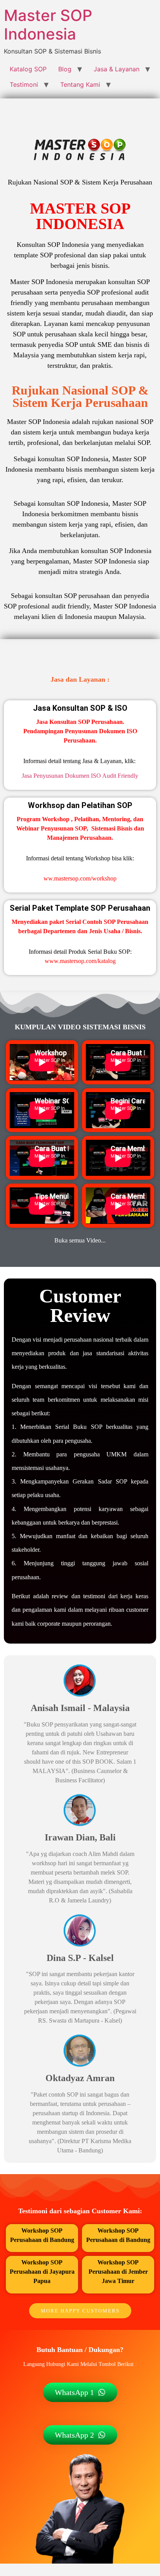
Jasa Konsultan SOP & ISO (80, 708)
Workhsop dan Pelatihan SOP (80, 805)
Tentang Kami (80, 84)
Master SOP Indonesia (48, 25)
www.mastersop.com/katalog (80, 961)
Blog (65, 69)
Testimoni (24, 84)
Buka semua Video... (80, 1240)
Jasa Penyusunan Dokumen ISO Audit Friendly (80, 776)
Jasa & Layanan (117, 69)
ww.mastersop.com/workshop (80, 878)
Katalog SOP (28, 69)
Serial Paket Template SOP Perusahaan (80, 908)
